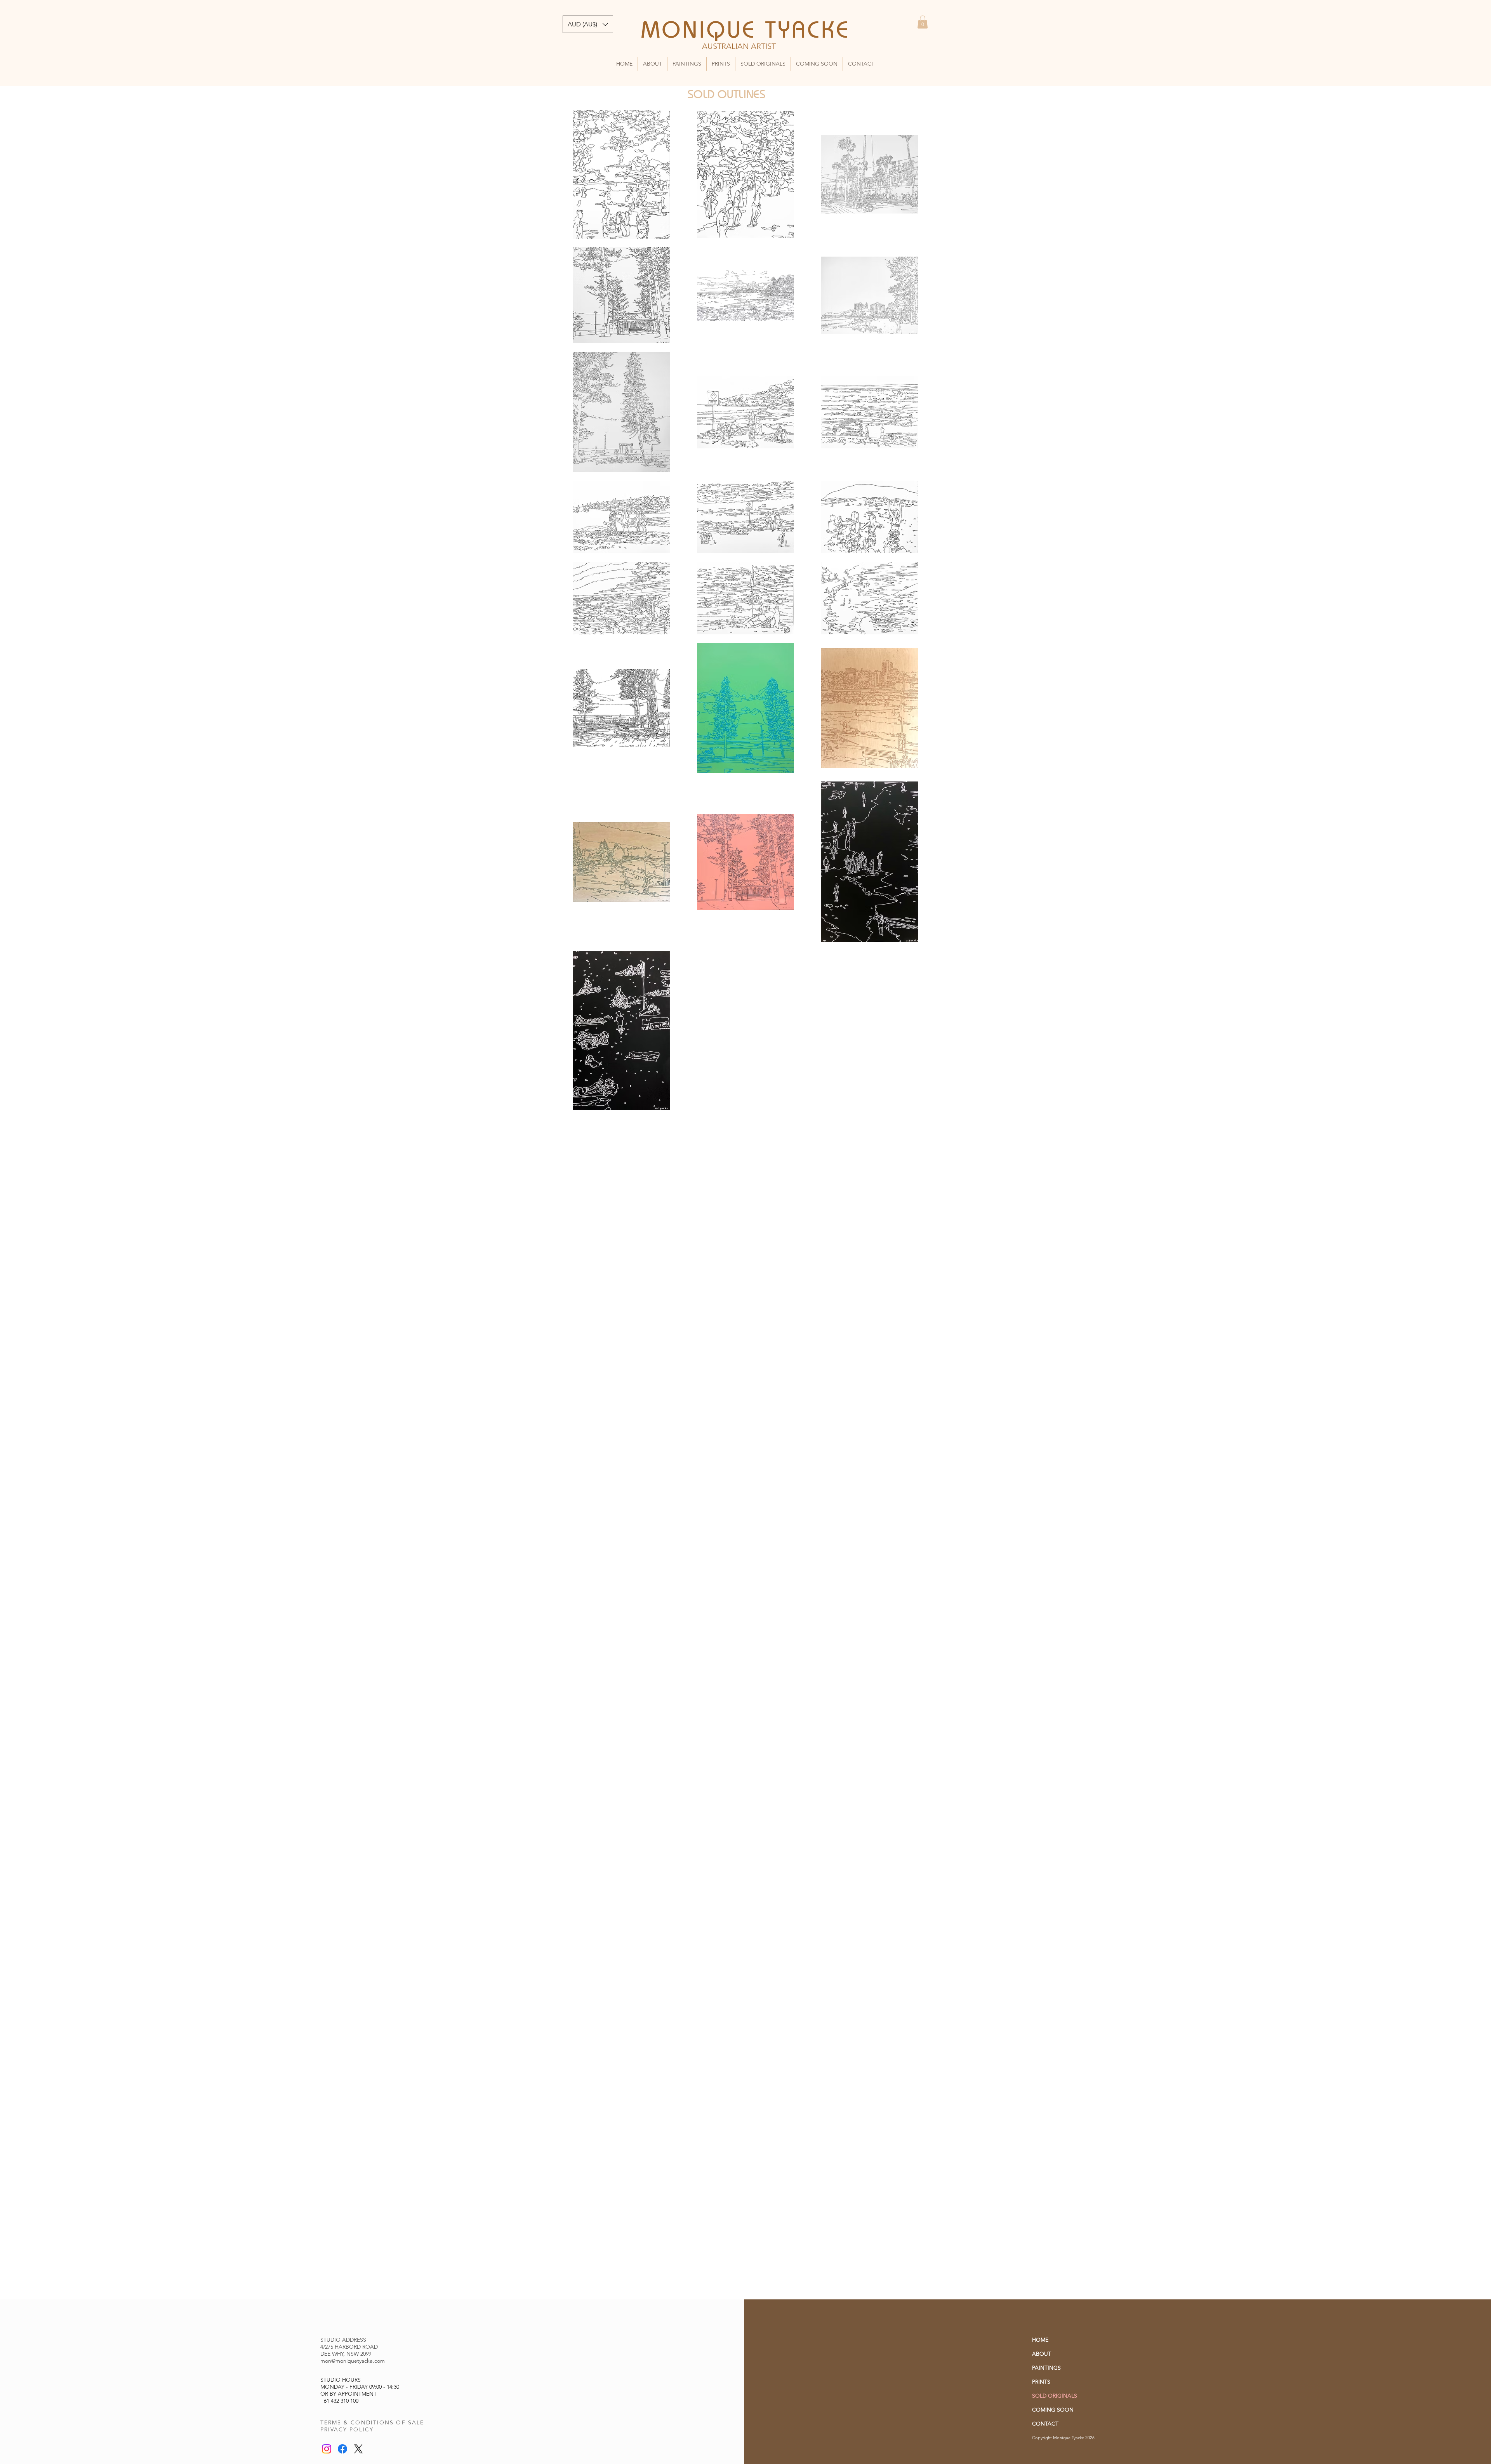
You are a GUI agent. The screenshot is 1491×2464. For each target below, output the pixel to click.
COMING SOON (1053, 2410)
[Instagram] (327, 2449)
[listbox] (588, 24)
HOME (1040, 2340)
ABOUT (1042, 2354)
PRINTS (1041, 2382)
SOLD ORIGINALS (1055, 2396)
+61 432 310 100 (339, 2401)
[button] (923, 22)
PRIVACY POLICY (347, 2429)
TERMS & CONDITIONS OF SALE (372, 2422)
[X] (358, 2449)
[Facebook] (342, 2449)
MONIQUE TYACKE (746, 29)
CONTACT (1045, 2424)
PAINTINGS (1046, 2368)
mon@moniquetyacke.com (353, 2361)
